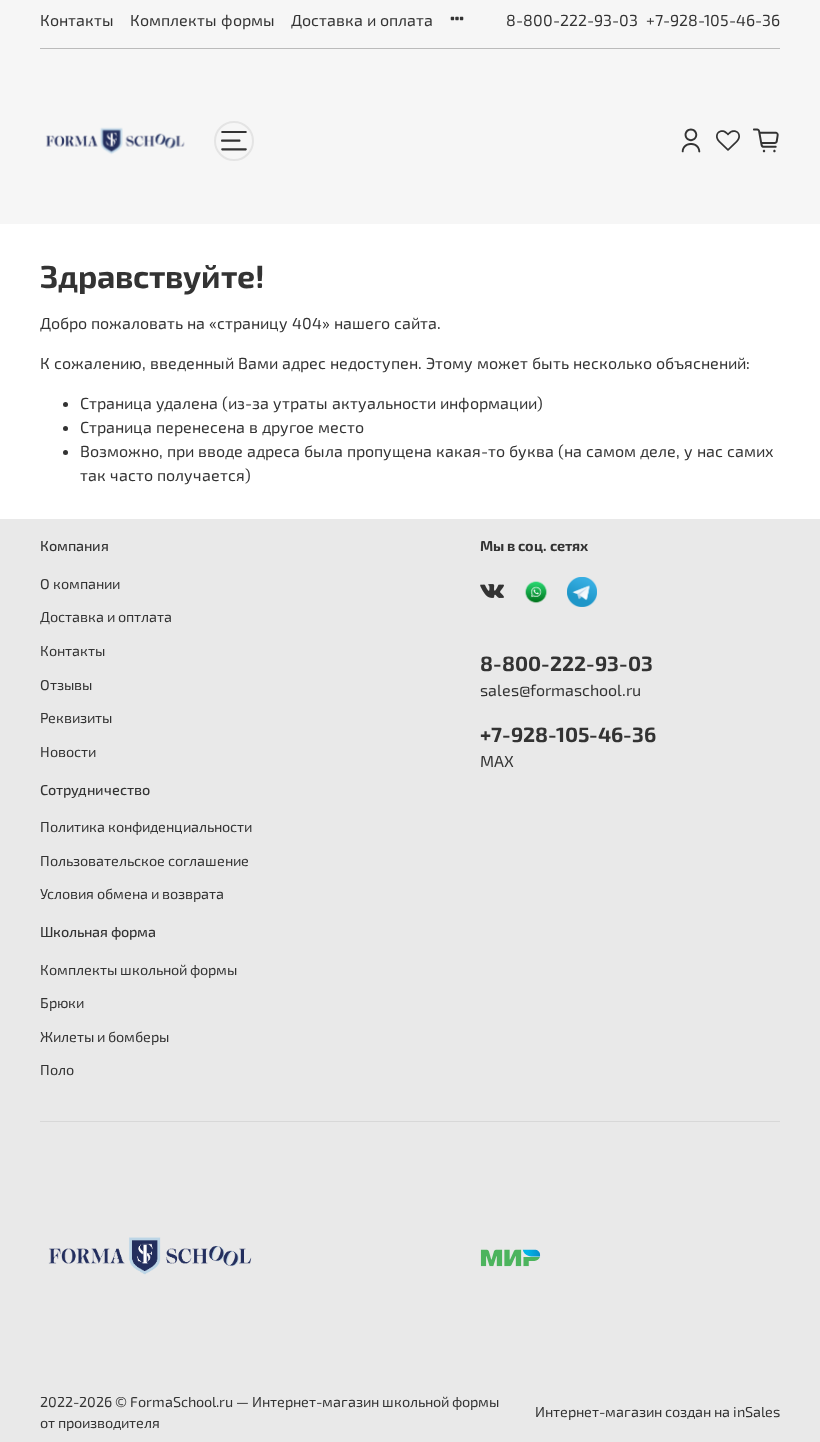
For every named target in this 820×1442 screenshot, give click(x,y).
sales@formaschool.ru (560, 689)
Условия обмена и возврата (132, 893)
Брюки (62, 1002)
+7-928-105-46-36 (713, 19)
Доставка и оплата (362, 19)
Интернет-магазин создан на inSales (657, 1411)
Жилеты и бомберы (104, 1036)
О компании (80, 583)
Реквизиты (76, 717)
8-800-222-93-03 (572, 19)
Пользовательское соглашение (144, 860)
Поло (57, 1069)
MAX (497, 760)
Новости (68, 751)
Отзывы (66, 684)
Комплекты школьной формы (138, 969)
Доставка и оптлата (106, 616)
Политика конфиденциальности (146, 826)
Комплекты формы (202, 19)
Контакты (77, 19)
